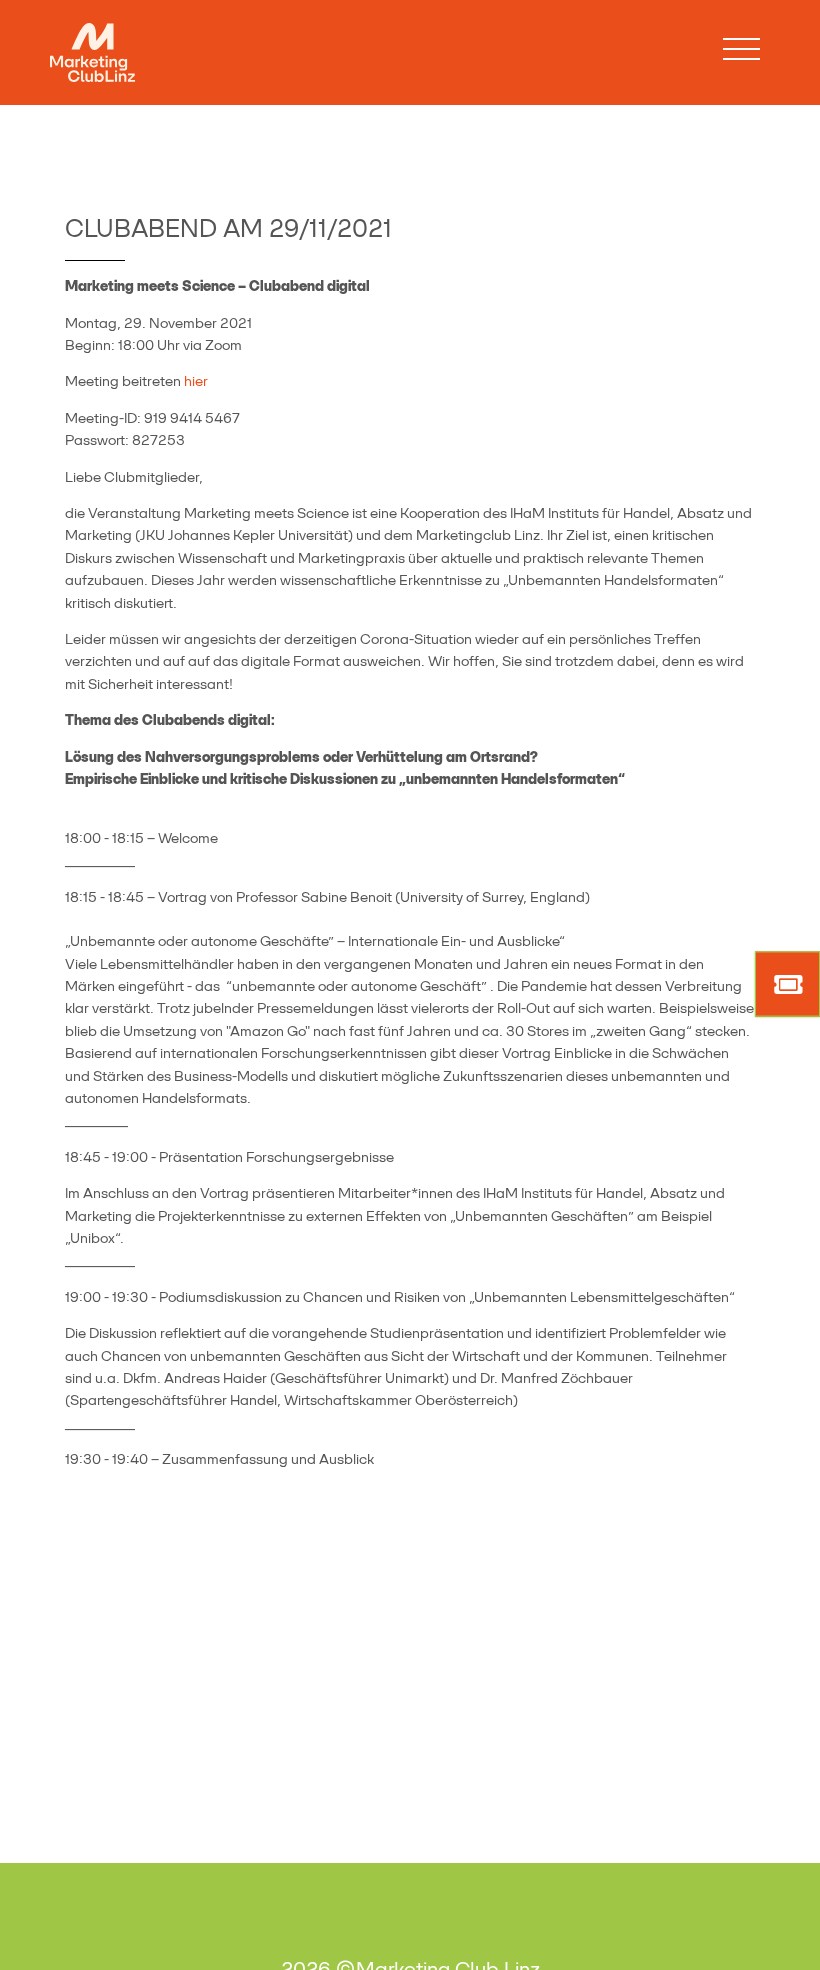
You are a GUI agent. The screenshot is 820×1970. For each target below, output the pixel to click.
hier (196, 381)
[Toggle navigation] (741, 49)
